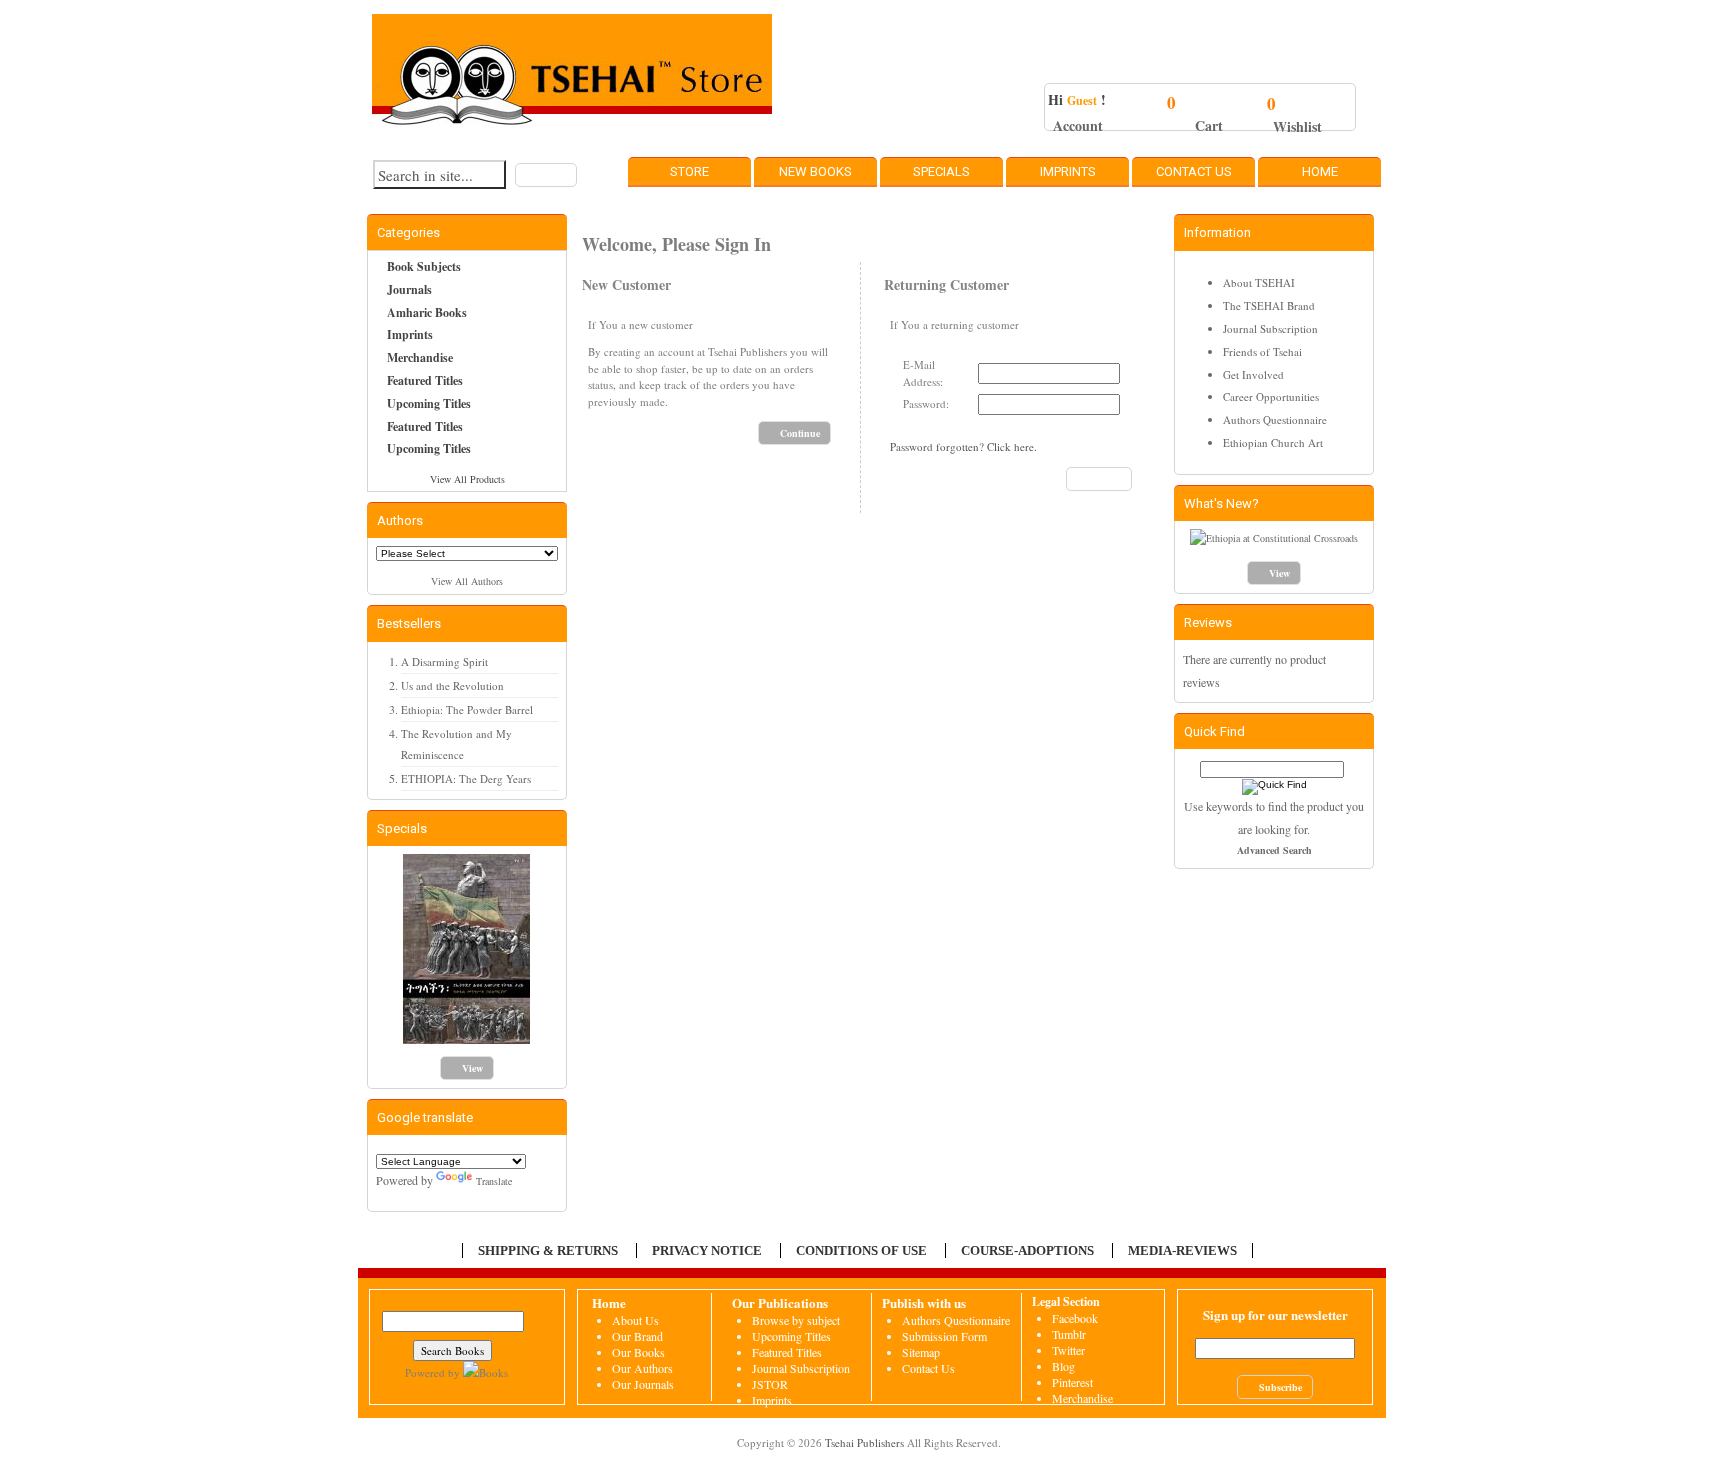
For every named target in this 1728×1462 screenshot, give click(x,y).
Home (1320, 171)
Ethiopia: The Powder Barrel (467, 709)
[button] (546, 175)
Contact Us (1194, 171)
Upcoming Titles (429, 403)
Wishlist (1297, 126)
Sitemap (921, 1352)
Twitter (1068, 1350)
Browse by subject (796, 1320)
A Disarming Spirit (444, 661)
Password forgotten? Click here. (963, 446)
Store (689, 171)
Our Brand (637, 1336)
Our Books (638, 1352)
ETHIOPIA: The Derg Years (466, 778)
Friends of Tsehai (1262, 351)
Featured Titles (425, 380)
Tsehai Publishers (864, 1442)
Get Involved (1253, 374)
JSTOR (770, 1384)
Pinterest (1072, 1382)
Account (1078, 125)
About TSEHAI (1259, 282)
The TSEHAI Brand (1269, 305)
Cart (1209, 125)
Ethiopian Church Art (1273, 442)
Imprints (1068, 171)
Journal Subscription (1270, 328)
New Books (815, 171)
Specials (941, 171)
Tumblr (1069, 1334)
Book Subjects (424, 266)
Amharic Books (427, 312)
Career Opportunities (1271, 396)
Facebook (1075, 1318)
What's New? (1221, 503)
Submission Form (944, 1336)
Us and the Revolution (452, 685)
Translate (494, 1181)
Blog (1063, 1366)
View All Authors (467, 581)
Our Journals (643, 1384)
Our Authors (642, 1368)
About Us (635, 1320)
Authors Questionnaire (1275, 419)
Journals (409, 289)
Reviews (1208, 622)
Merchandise (420, 357)
